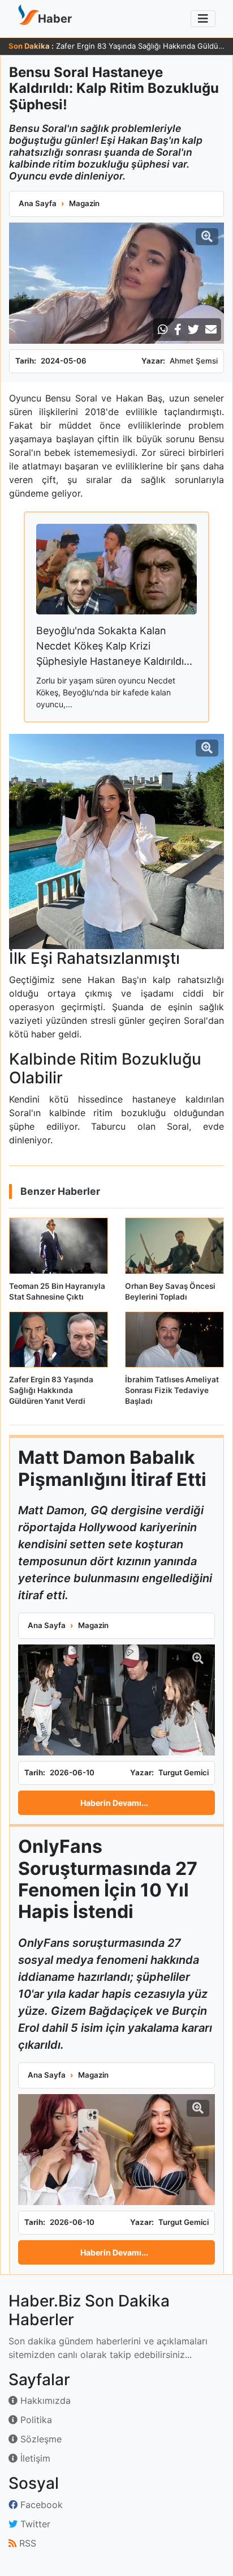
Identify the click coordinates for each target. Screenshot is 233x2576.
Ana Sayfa (38, 203)
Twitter (34, 2524)
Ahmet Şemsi (194, 361)
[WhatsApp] (163, 330)
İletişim (34, 2458)
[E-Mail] (211, 330)
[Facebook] (178, 330)
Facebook (40, 2505)
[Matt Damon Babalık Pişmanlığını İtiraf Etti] (116, 1700)
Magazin (84, 203)
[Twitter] (193, 330)
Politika (35, 2420)
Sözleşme (40, 2439)
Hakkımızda (44, 2400)
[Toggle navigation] (203, 19)
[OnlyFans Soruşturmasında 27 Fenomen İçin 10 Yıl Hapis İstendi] (116, 2150)
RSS (26, 2543)
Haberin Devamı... (114, 1803)
